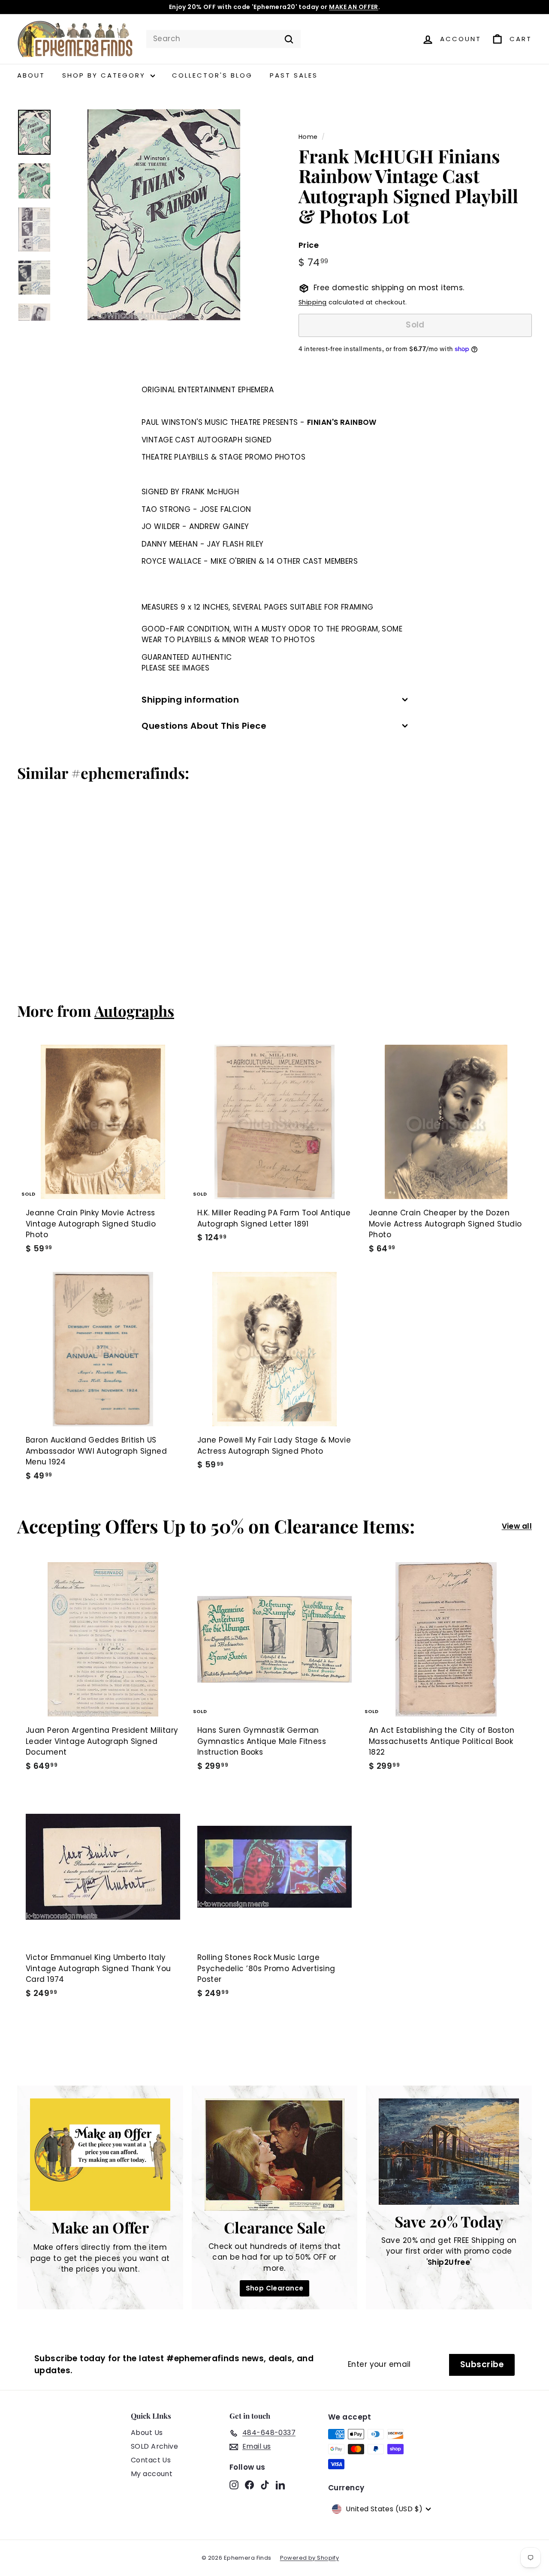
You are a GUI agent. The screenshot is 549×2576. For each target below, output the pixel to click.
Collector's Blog (212, 75)
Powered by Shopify (310, 2558)
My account (152, 2474)
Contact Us (151, 2460)
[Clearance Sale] (275, 2155)
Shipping (312, 302)
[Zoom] (164, 215)
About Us (147, 2433)
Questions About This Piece (204, 726)
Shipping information (190, 700)
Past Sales (294, 75)
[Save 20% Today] (449, 2152)
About (31, 75)
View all (517, 1526)
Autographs (134, 1011)
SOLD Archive (154, 2446)
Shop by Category (105, 75)
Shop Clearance (275, 2288)
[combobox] (223, 39)
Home (308, 137)
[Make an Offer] (100, 2154)
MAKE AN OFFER (354, 7)
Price (309, 245)
